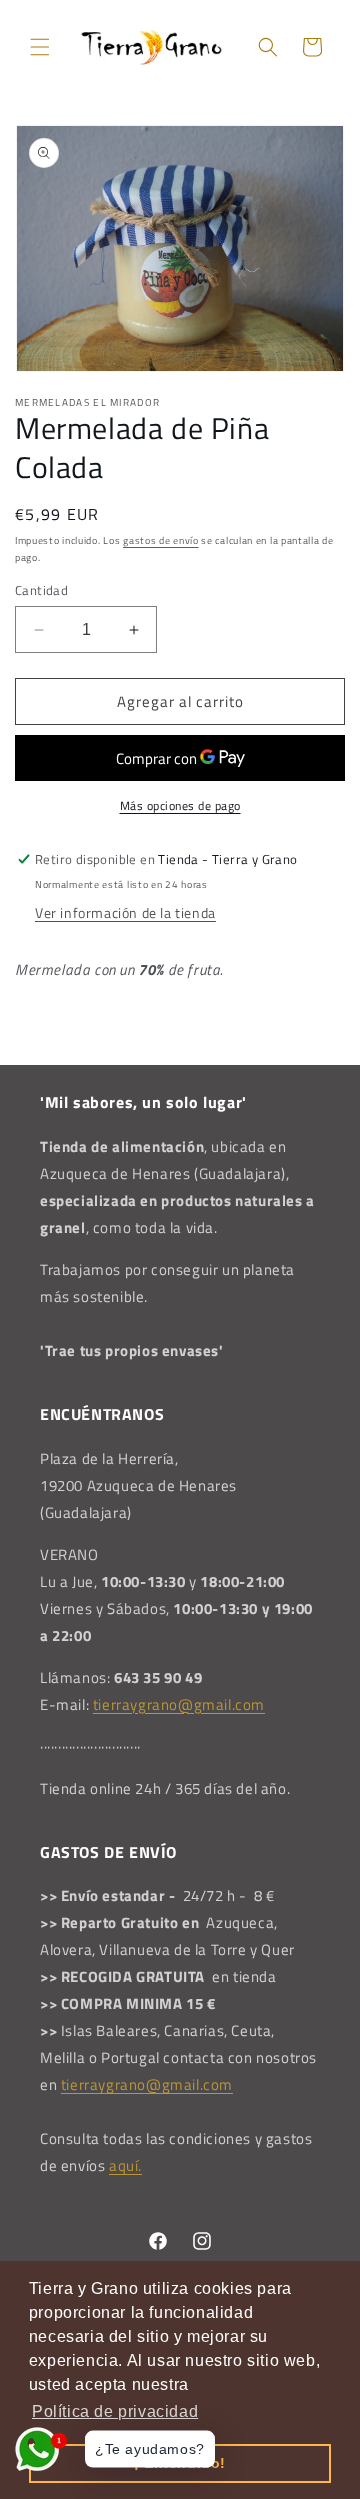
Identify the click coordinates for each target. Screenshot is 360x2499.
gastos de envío (161, 540)
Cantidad (41, 590)
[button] (40, 47)
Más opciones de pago (180, 806)
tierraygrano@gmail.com (179, 1704)
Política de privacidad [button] (115, 2411)
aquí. (125, 2165)
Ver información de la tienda (125, 912)
